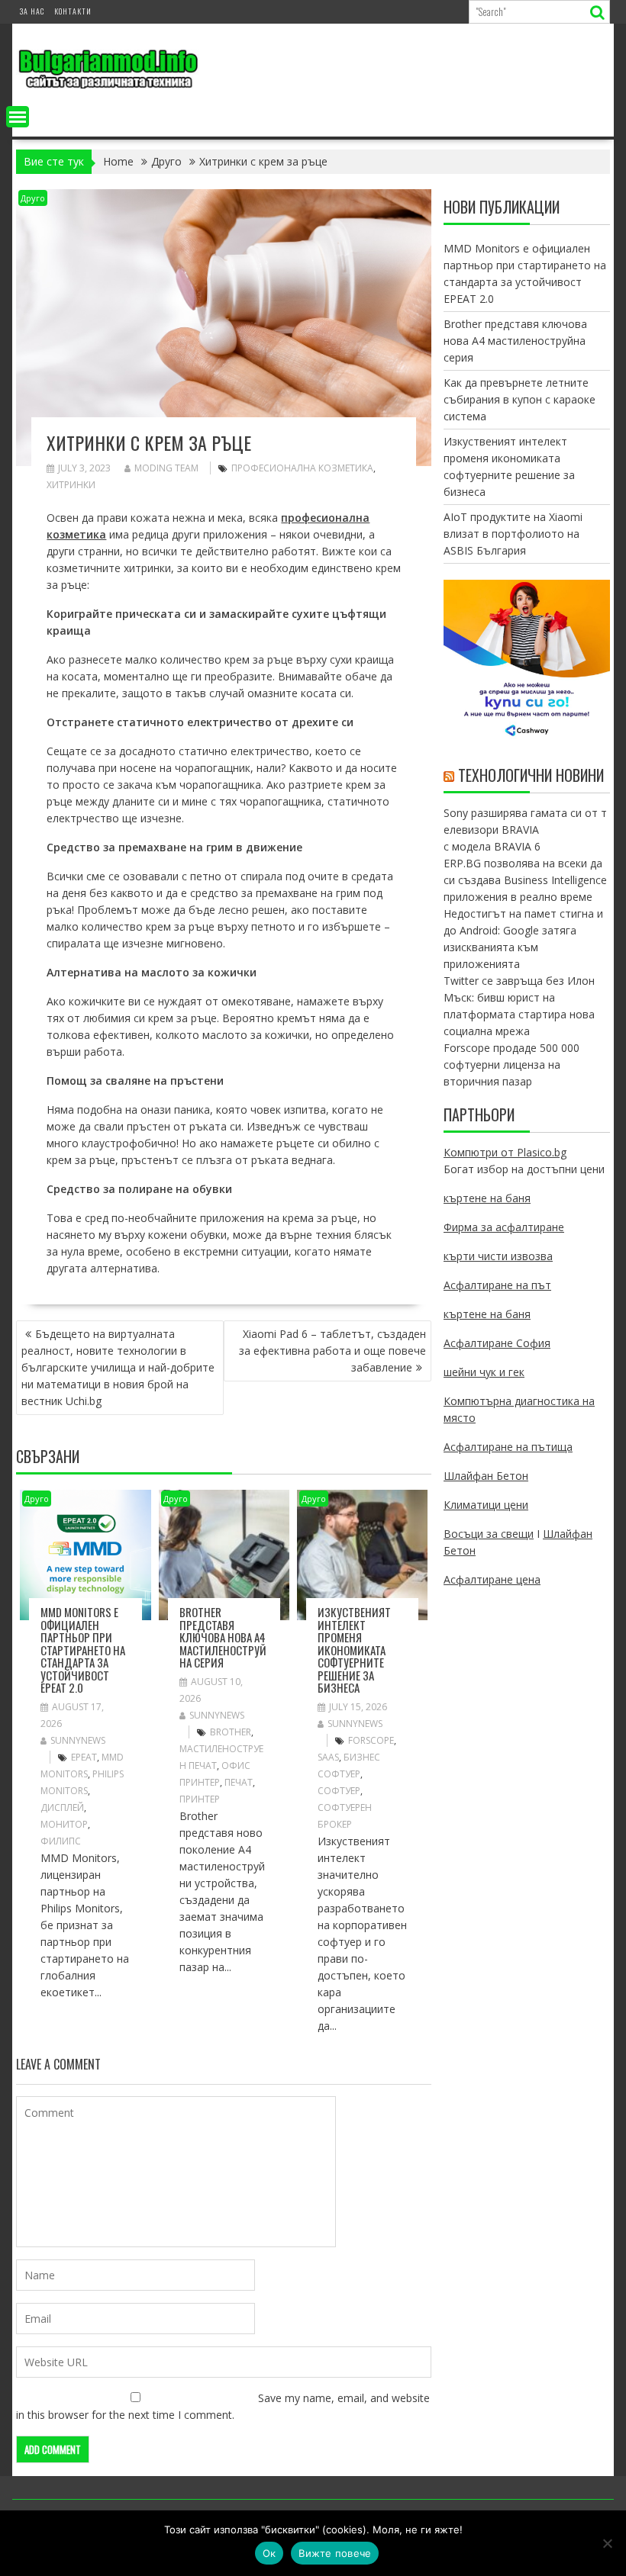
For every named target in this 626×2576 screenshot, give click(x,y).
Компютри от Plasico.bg (505, 1152)
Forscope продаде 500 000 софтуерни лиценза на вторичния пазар (511, 1064)
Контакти (73, 11)
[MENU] (18, 117)
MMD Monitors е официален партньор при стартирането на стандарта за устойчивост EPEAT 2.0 (83, 1650)
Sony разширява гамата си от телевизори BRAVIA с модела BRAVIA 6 (525, 830)
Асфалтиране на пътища (508, 1447)
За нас (32, 11)
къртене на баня (487, 1198)
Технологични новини (531, 775)
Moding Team (166, 468)
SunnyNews (78, 1740)
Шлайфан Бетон (486, 1476)
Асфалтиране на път (497, 1285)
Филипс (61, 1841)
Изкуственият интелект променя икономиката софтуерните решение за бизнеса (354, 1650)
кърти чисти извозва (498, 1256)
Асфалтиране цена (492, 1579)
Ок (269, 2553)
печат (239, 1782)
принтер (200, 1799)
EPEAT (84, 1757)
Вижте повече (335, 2553)
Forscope (371, 1740)
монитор (64, 1824)
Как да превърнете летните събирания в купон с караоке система (520, 399)
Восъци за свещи (489, 1534)
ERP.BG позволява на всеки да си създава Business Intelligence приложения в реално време (525, 880)
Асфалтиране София (497, 1343)
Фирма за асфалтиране (504, 1227)
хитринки (71, 485)
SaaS (328, 1757)
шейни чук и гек (484, 1372)
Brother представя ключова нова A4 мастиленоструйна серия (223, 1637)
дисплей (62, 1807)
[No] (607, 2543)
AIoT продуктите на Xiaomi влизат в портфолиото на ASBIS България (513, 534)
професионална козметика (302, 468)
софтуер (339, 1791)
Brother (231, 1732)
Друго (33, 198)
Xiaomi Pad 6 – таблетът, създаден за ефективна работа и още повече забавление (332, 1351)
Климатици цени (486, 1505)
